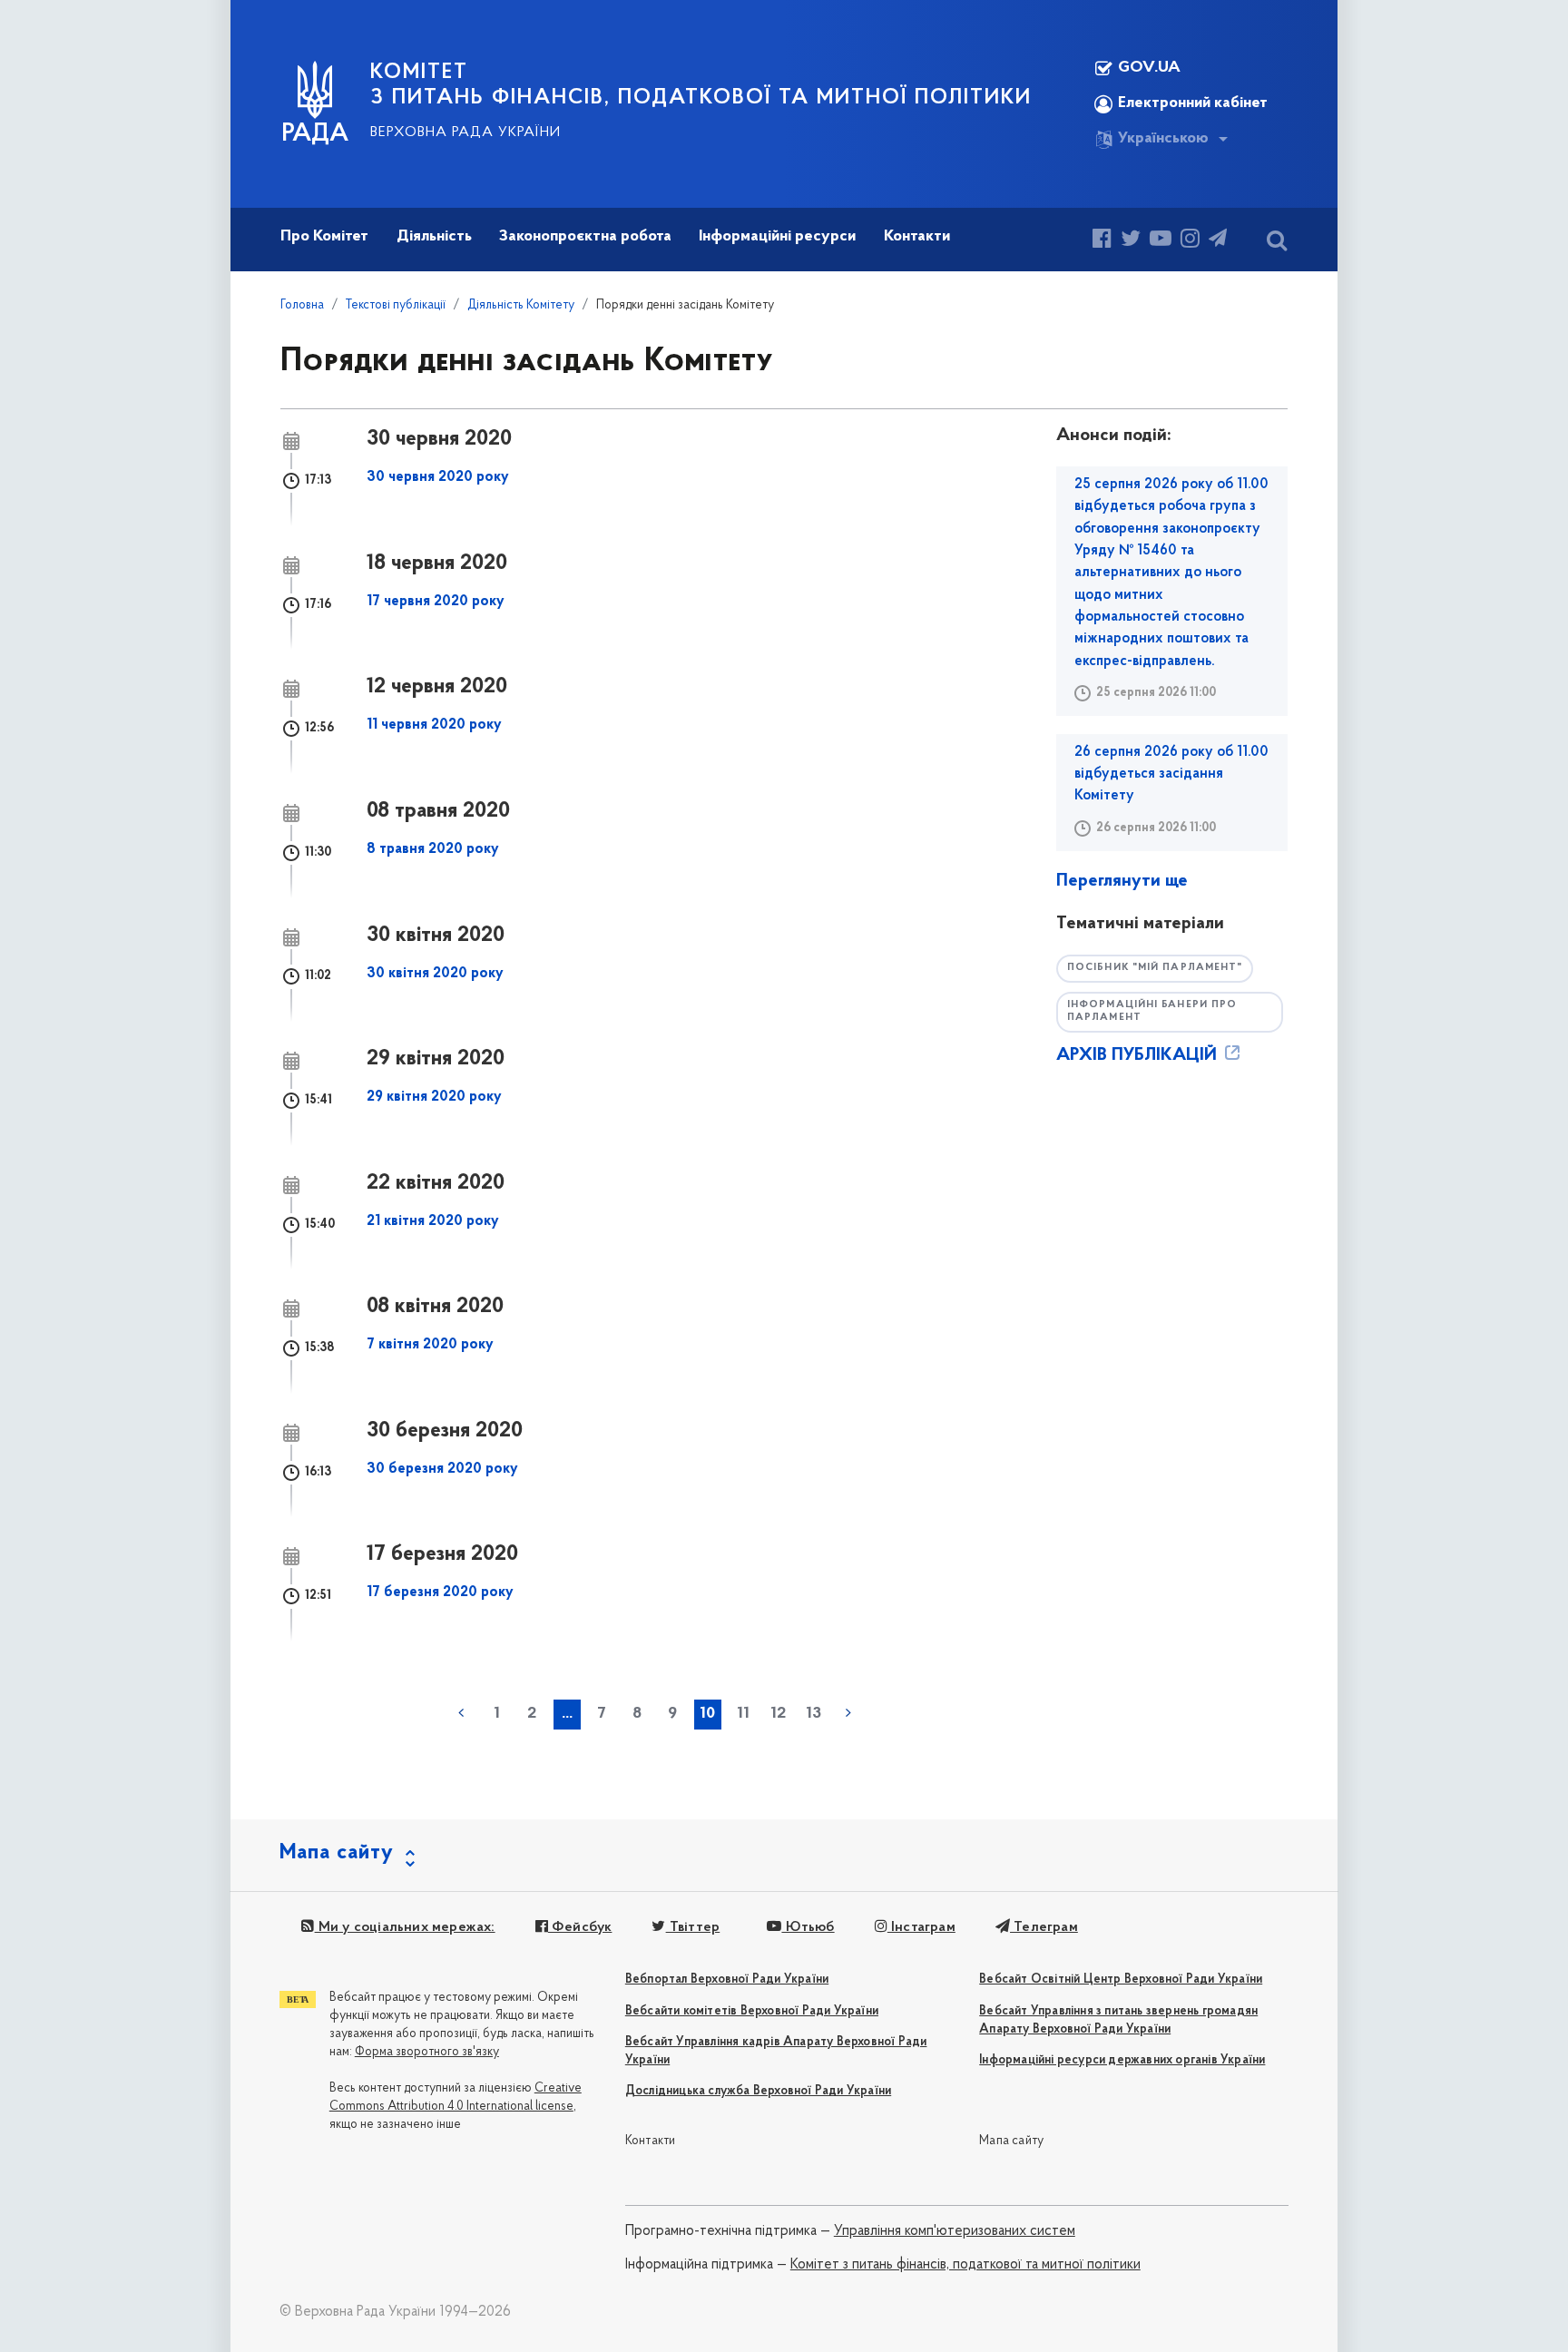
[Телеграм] (1218, 241)
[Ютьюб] (1161, 241)
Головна (302, 305)
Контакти (651, 2141)
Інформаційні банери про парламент (1152, 1012)
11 (743, 1714)
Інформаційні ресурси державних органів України (1122, 2060)
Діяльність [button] (434, 237)
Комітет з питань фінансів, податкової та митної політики (965, 2265)
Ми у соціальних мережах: (405, 1927)
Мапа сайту (1011, 2141)
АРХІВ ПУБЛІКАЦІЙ (1139, 1055)
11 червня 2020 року (434, 725)
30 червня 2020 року (438, 477)
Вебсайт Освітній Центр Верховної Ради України (1121, 1980)
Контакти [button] (917, 237)
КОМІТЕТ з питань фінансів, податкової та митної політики (701, 85)
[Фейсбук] (1102, 241)
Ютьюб (808, 1927)
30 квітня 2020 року (435, 974)
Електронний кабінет (1193, 103)
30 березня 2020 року (442, 1469)
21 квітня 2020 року (433, 1221)
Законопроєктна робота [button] (585, 237)
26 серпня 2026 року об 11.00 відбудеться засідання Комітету (1171, 774)
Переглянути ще (1122, 881)
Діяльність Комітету (521, 305)
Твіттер (693, 1927)
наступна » (848, 1713)
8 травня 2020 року (433, 849)
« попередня (461, 1713)
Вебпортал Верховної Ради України (727, 1980)
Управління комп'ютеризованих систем (955, 2231)
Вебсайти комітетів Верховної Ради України (752, 2011)
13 (813, 1714)
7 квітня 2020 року (430, 1345)
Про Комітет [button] (324, 237)
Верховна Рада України (465, 132)
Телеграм (1044, 1927)
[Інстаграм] (1190, 241)
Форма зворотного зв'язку (427, 2052)
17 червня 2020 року (436, 602)
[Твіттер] (1131, 241)
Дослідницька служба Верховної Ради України (758, 2091)
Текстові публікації (396, 305)
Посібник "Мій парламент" (1155, 968)
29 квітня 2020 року (434, 1097)
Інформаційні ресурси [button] (777, 237)
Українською (1163, 139)
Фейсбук (580, 1927)
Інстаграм (921, 1927)
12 (778, 1714)
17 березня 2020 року (440, 1592)
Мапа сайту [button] (337, 1853)
